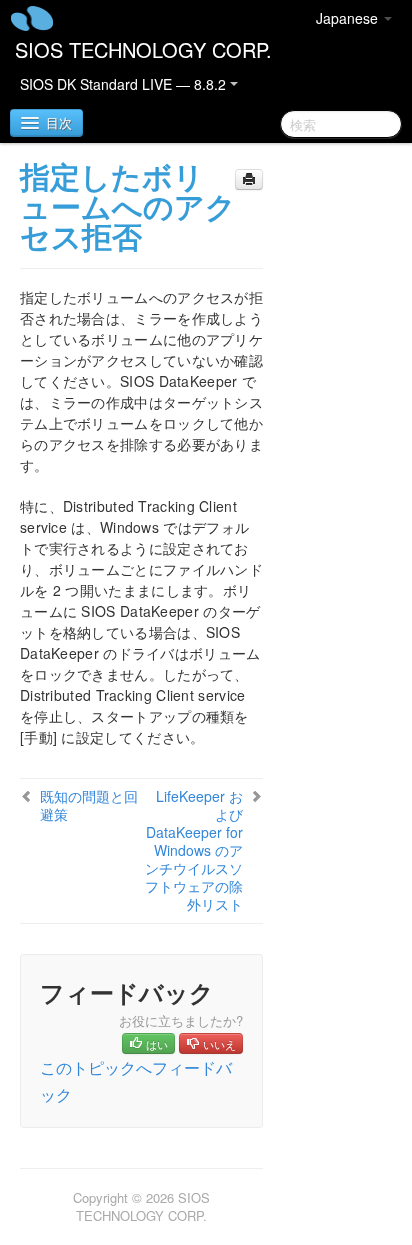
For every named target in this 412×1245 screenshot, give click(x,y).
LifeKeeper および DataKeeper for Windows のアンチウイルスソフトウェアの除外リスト (194, 850)
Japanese (349, 18)
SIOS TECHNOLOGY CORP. (143, 49)
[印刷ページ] (249, 179)
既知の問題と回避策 (89, 805)
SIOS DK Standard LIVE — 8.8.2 (125, 84)
